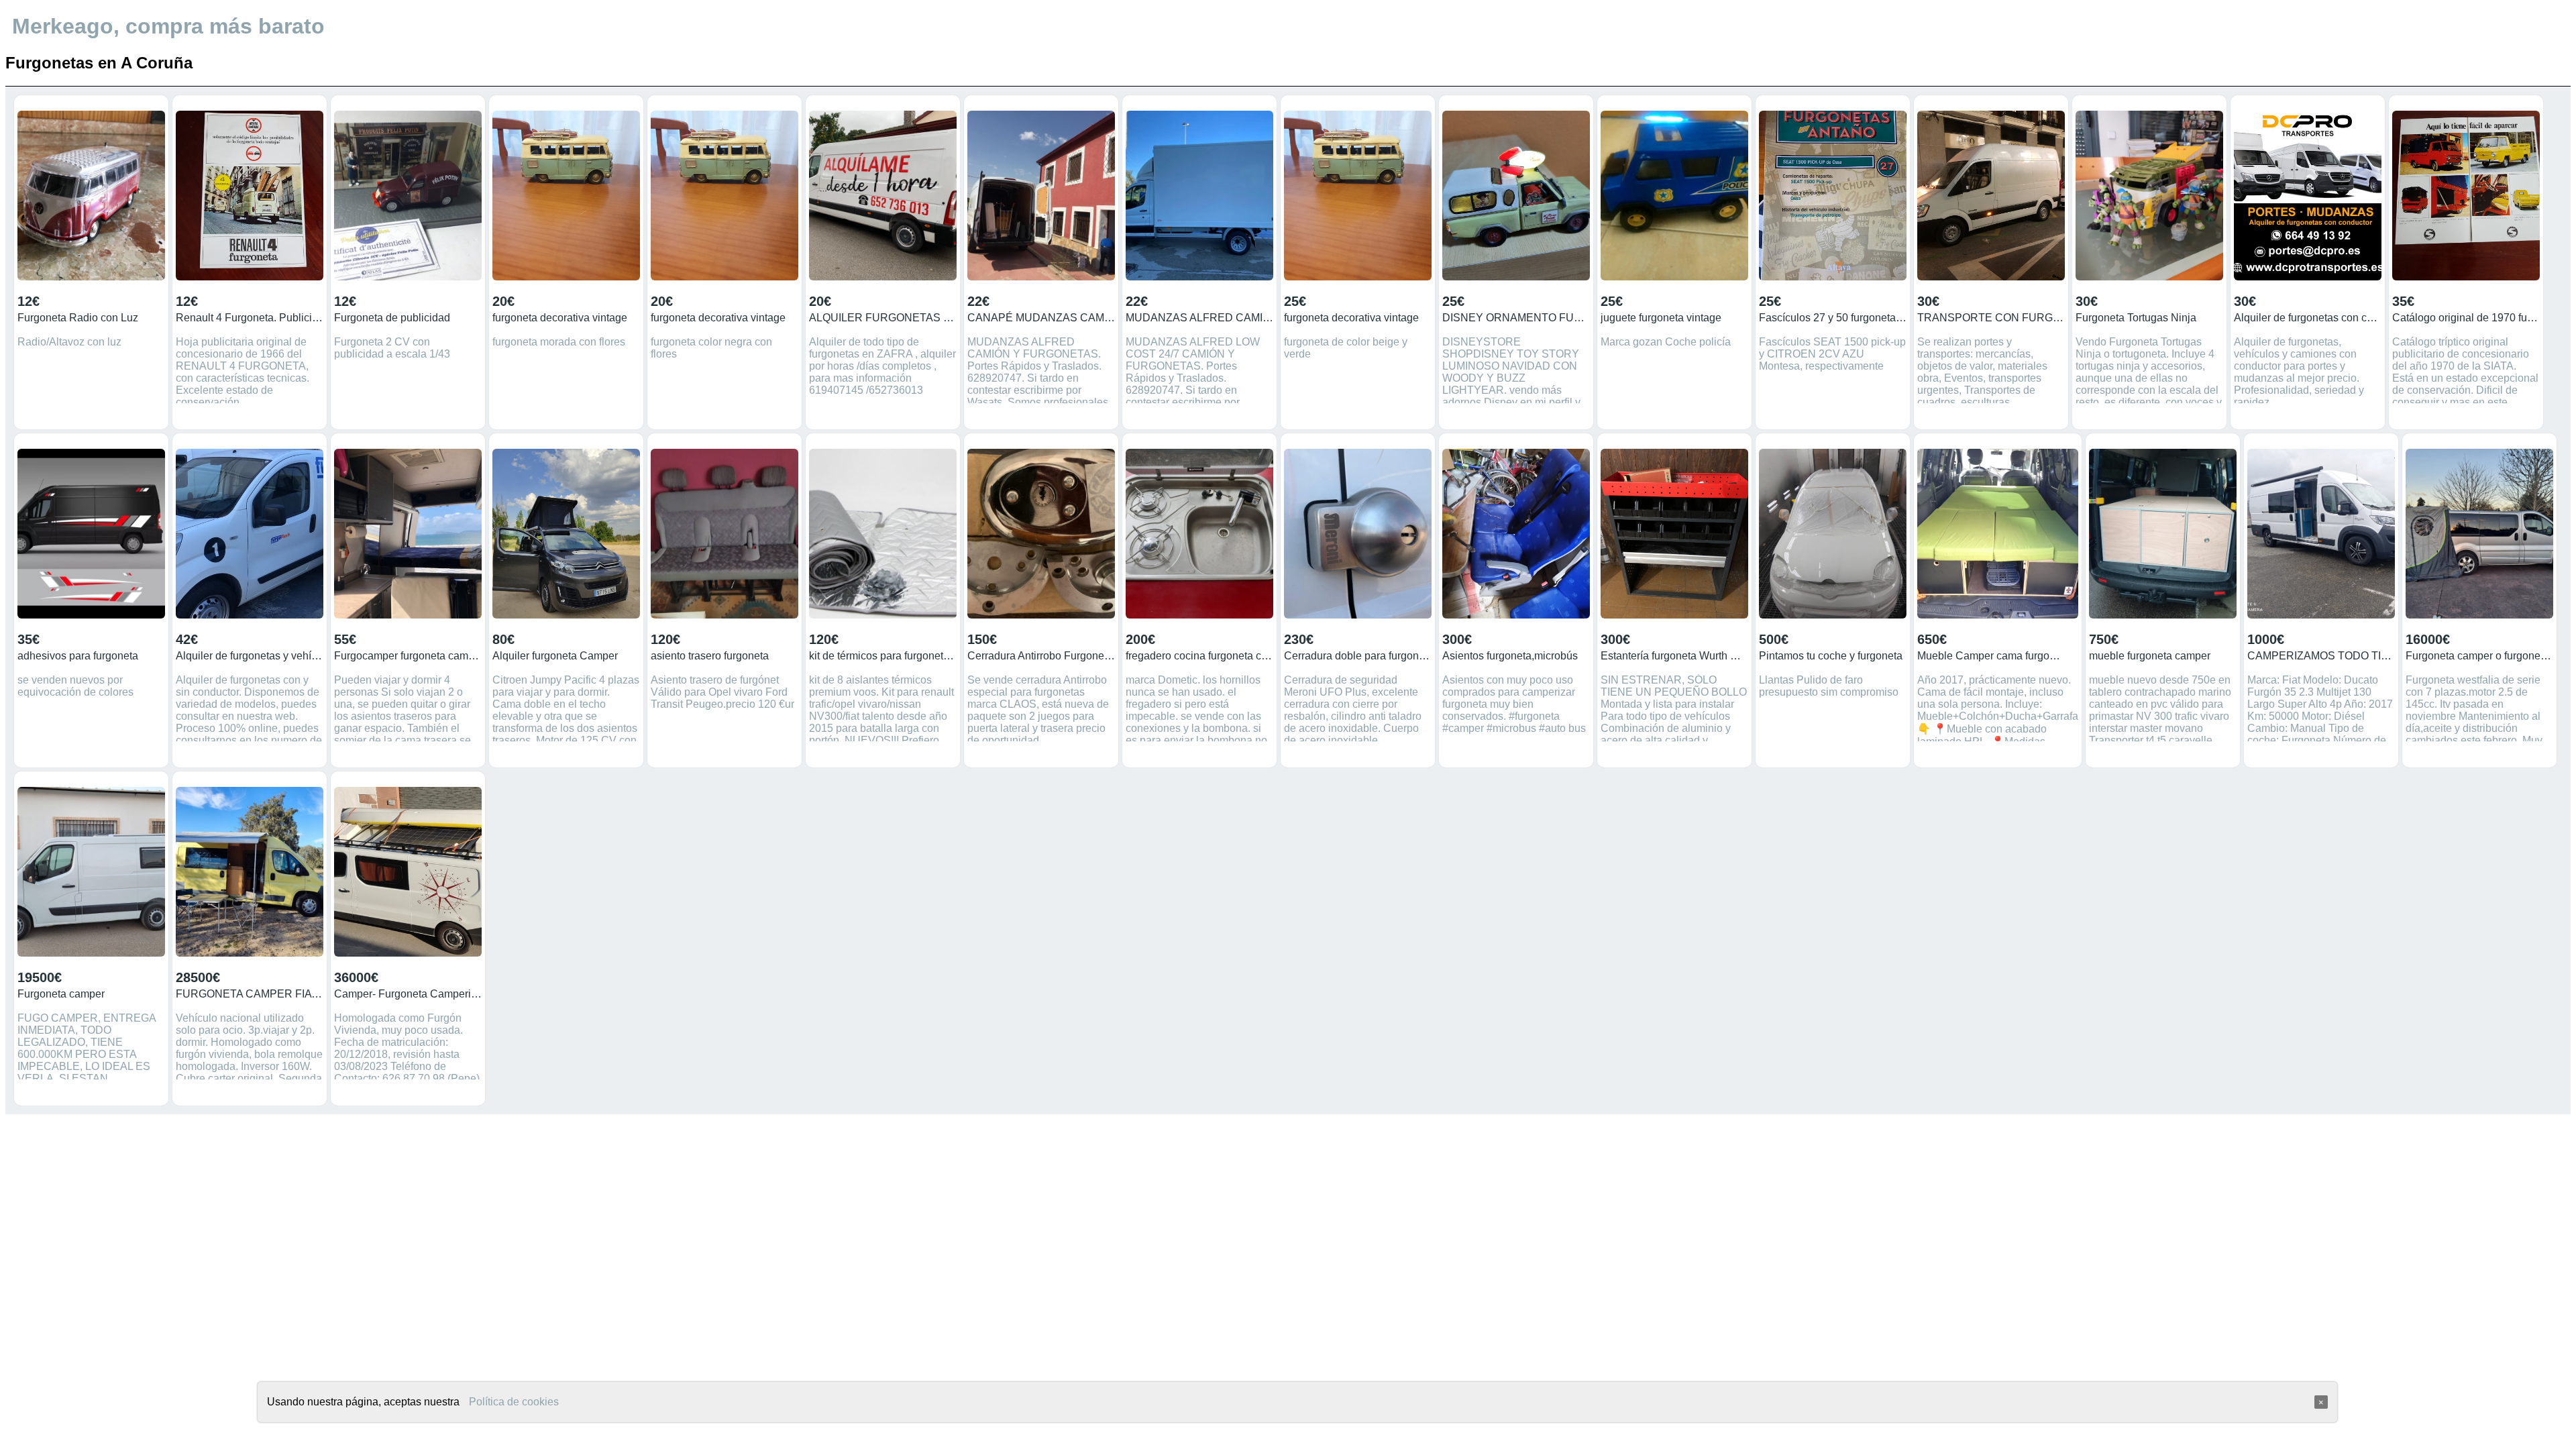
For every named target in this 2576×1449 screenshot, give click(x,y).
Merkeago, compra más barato (168, 26)
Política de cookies (514, 1402)
